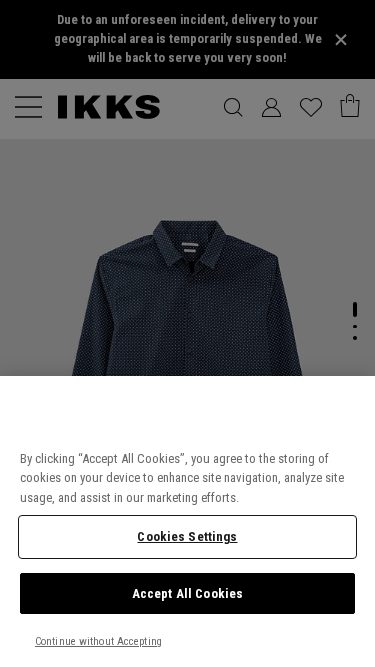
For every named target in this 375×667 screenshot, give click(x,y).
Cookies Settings (187, 536)
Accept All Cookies (187, 593)
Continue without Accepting (98, 641)
